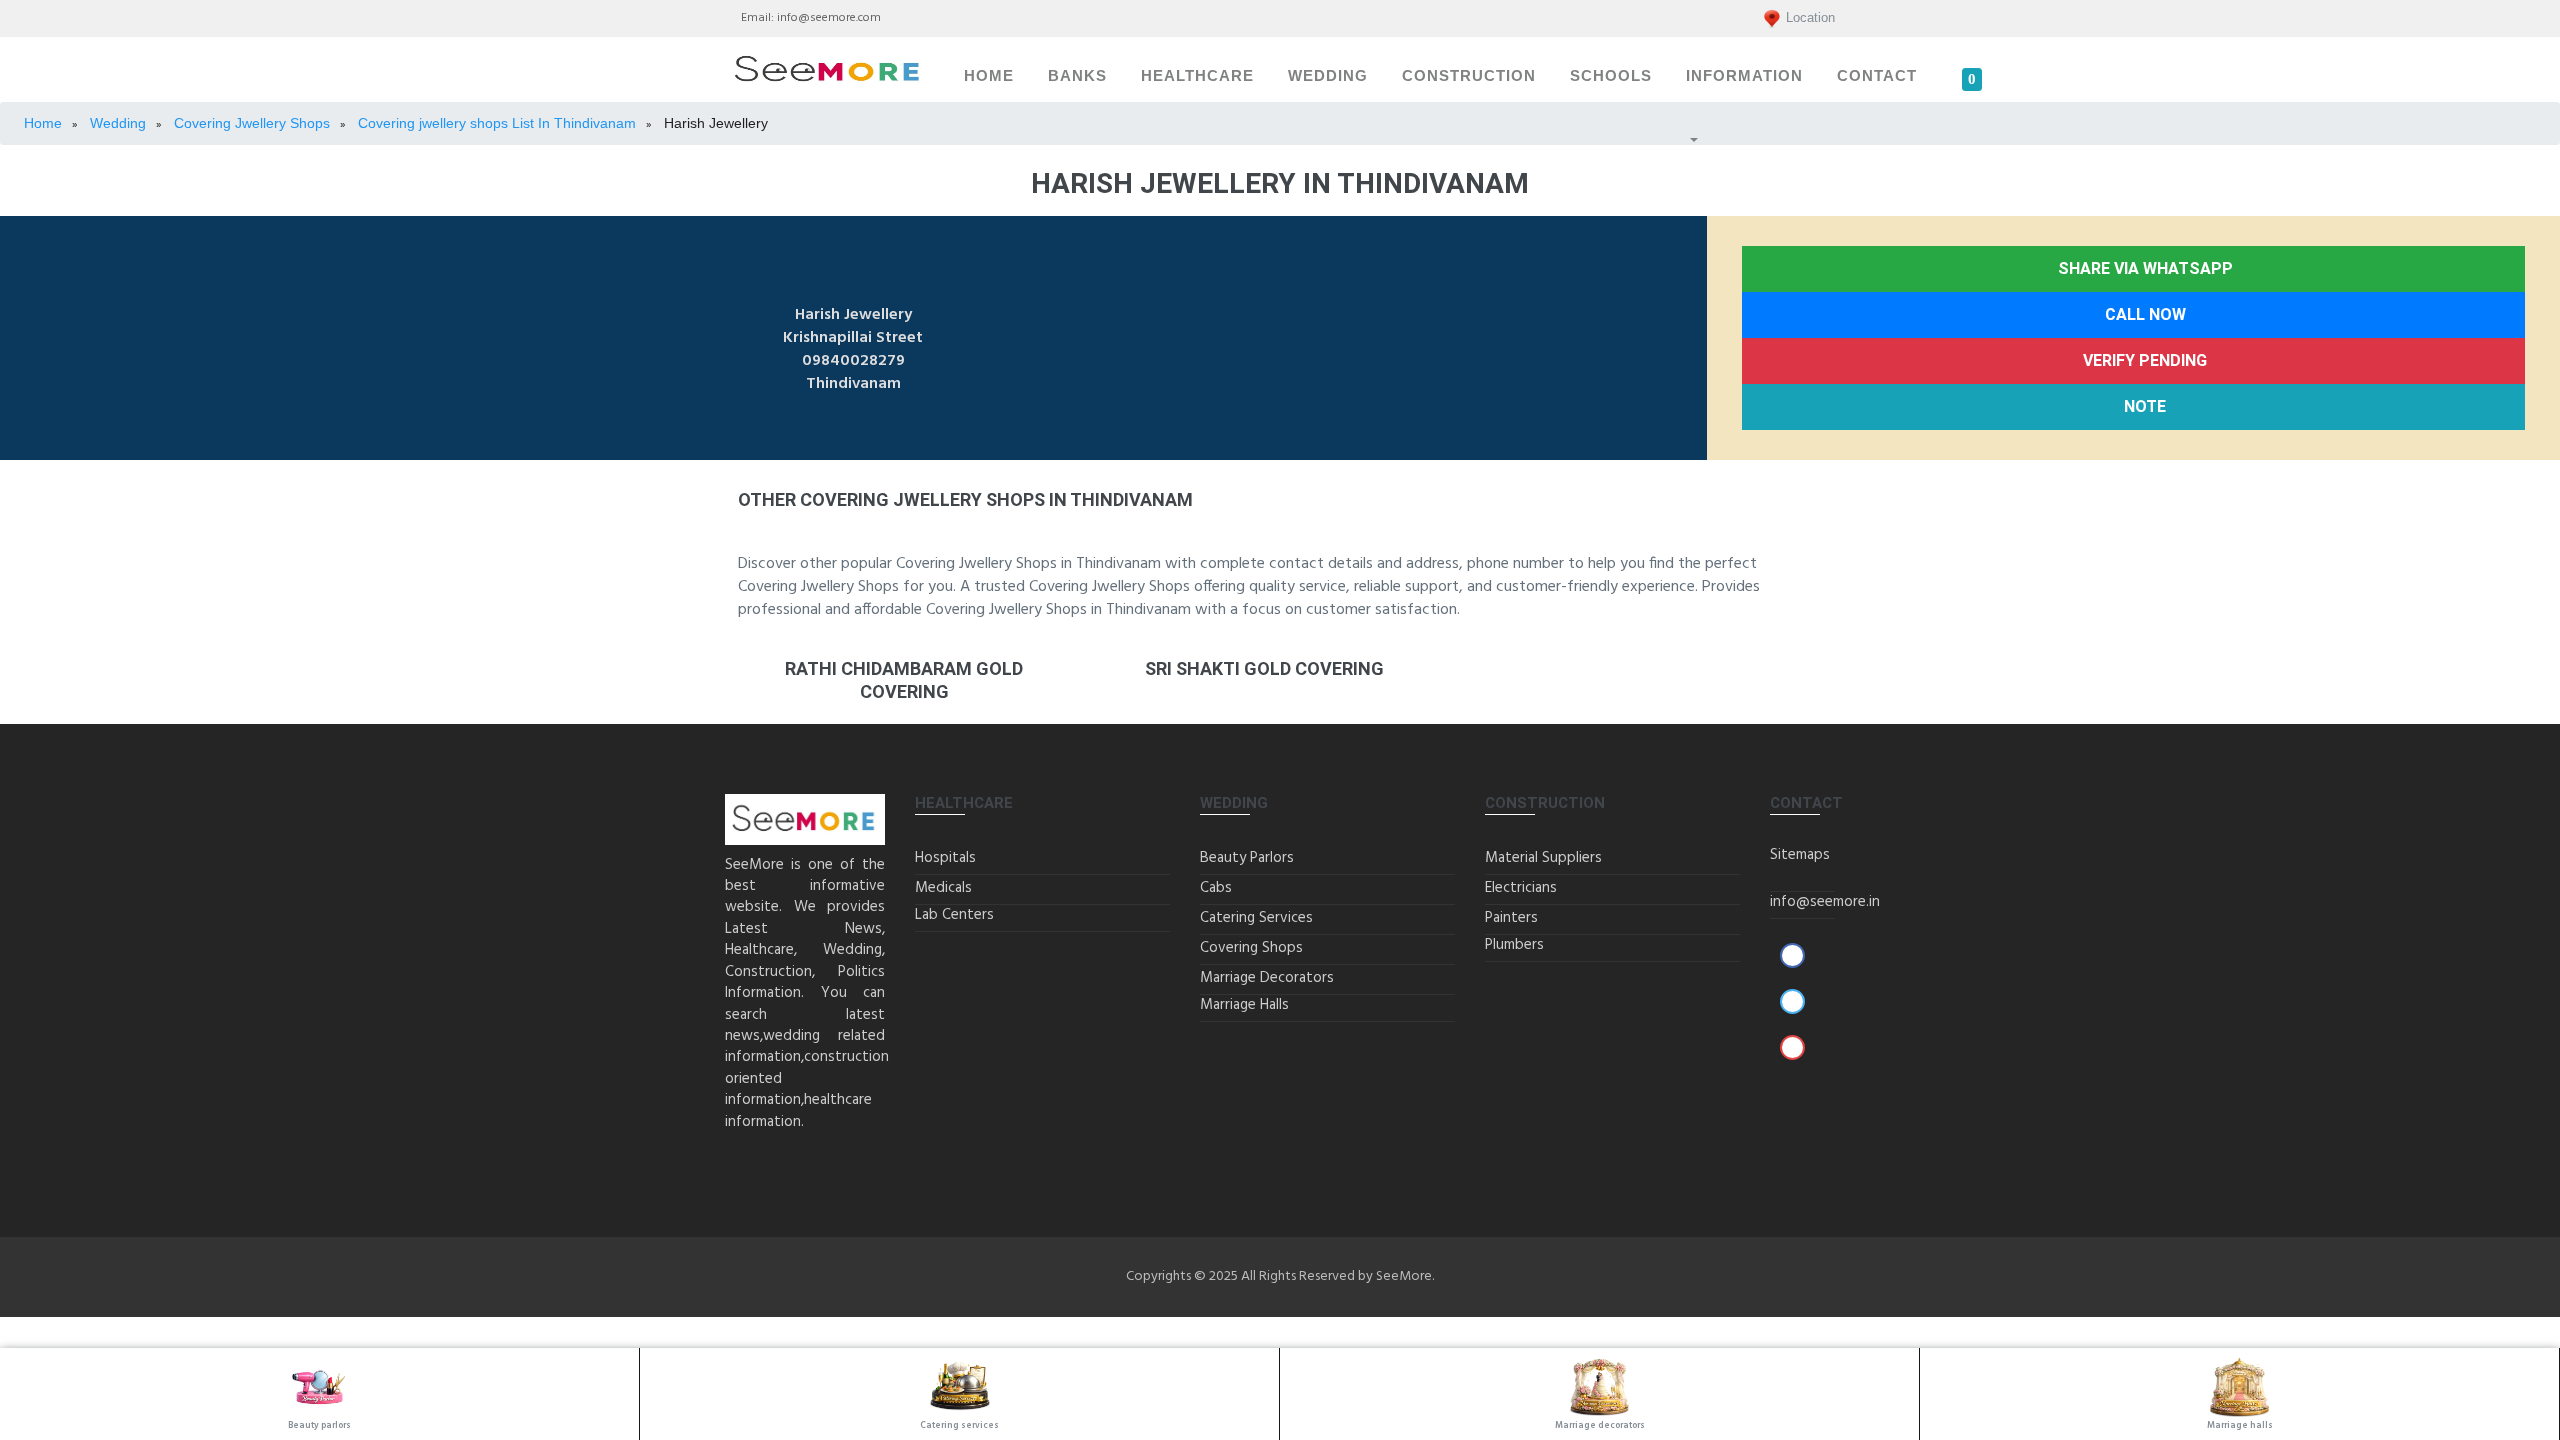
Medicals (943, 888)
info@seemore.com (829, 18)
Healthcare (1197, 76)
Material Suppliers (1543, 858)
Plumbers (1514, 945)
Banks (1077, 76)
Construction (1469, 76)
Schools (1611, 76)
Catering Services (1256, 918)
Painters (1511, 918)
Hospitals (945, 858)
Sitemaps (1800, 855)
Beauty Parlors (1247, 858)
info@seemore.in (1825, 902)
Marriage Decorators (1267, 978)
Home (989, 76)
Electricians (1521, 888)
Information (1744, 76)
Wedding (1328, 76)
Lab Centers (954, 915)
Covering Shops (1251, 948)
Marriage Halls (1244, 1005)
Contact (1877, 76)
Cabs (1216, 888)
